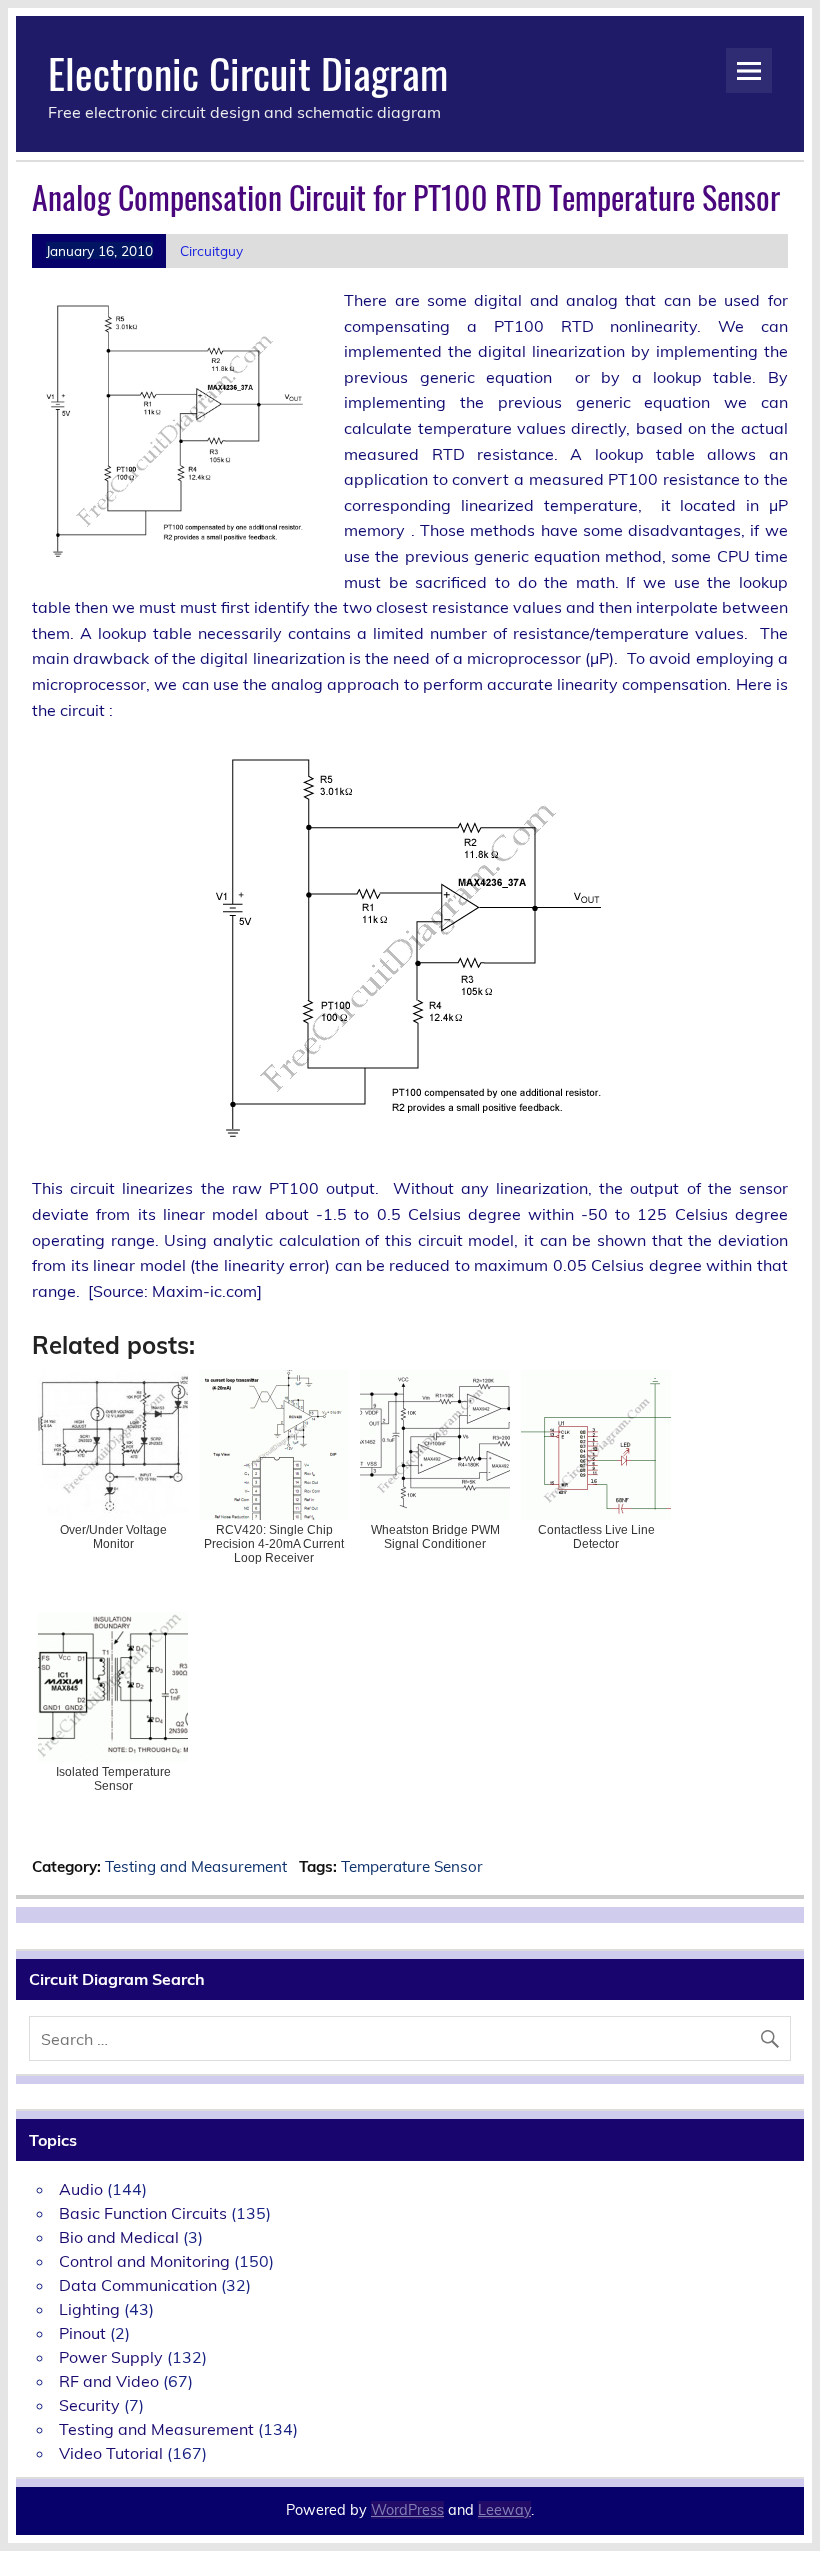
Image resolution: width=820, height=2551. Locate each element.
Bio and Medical (119, 2237)
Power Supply (111, 2357)
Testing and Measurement (196, 1866)
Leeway (504, 2510)
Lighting (89, 2309)
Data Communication (138, 2285)
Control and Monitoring (144, 2261)
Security (89, 2405)
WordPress (407, 2510)
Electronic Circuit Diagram (248, 72)
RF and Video (109, 2381)
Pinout (82, 2333)
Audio (81, 2189)
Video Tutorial (111, 2453)
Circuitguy (211, 250)
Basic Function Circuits (143, 2213)
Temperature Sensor (412, 1866)
